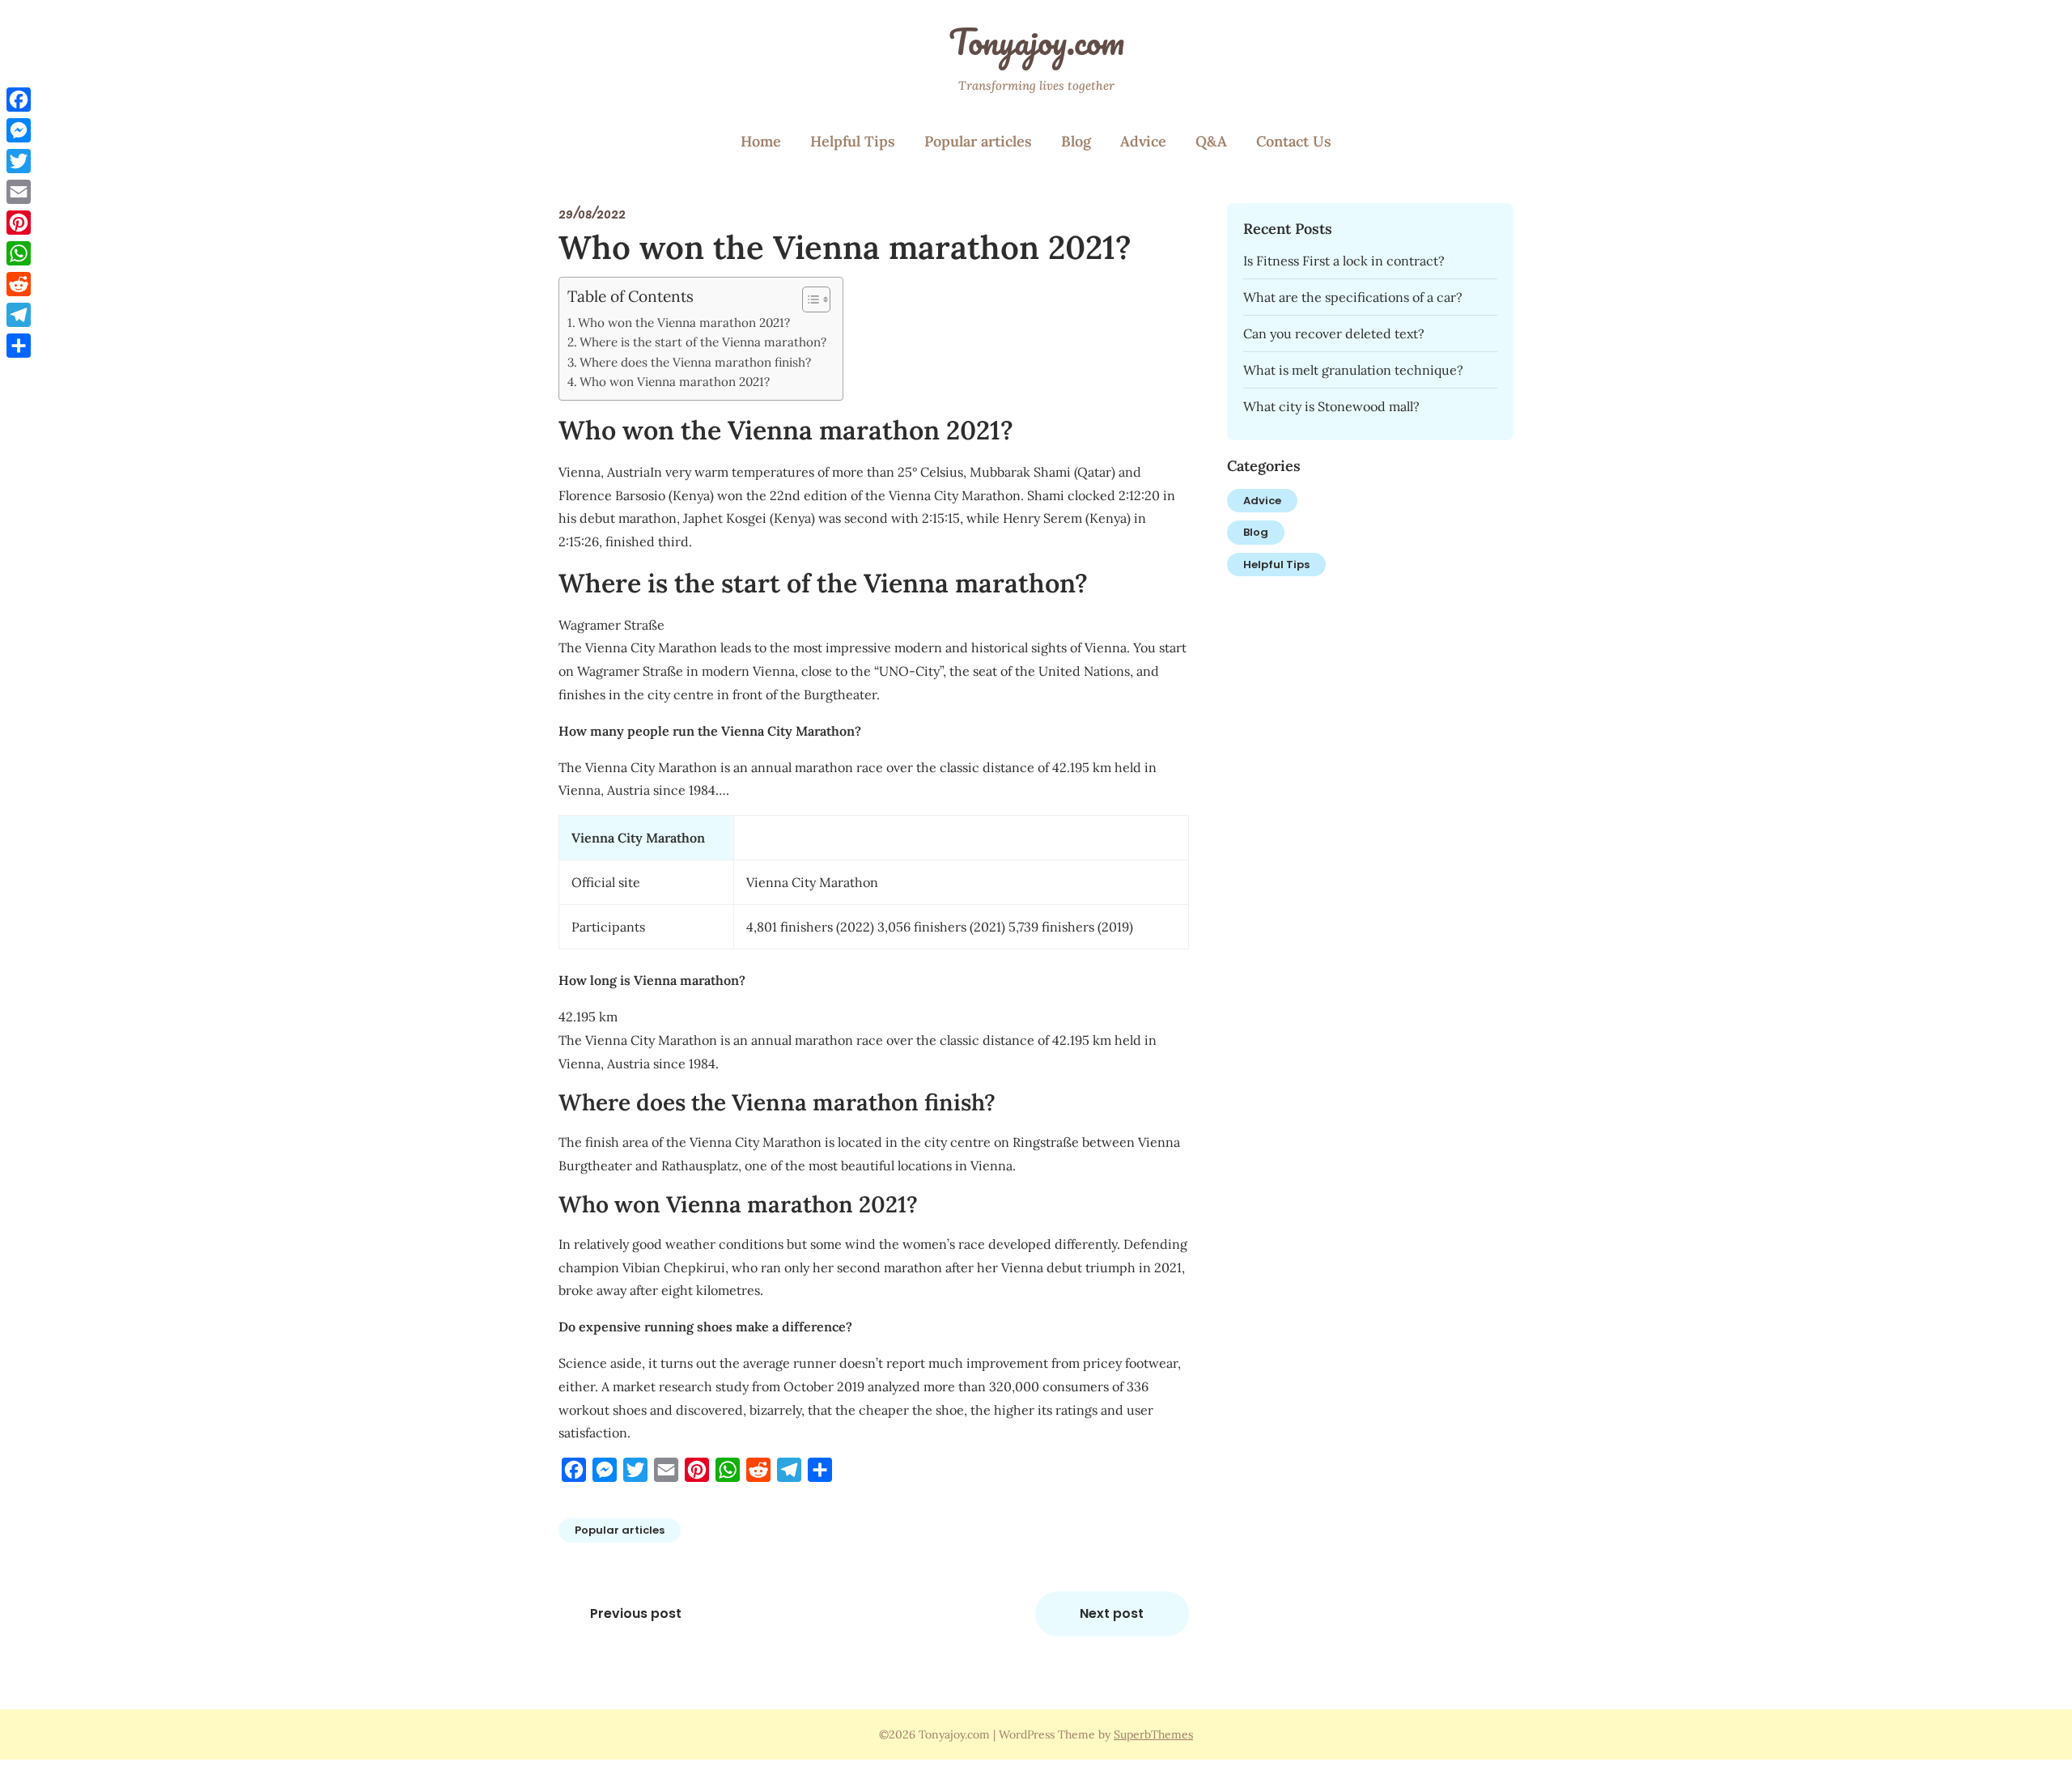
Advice (1143, 141)
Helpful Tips (853, 141)
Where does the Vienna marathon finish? (695, 362)
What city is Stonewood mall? (1331, 406)
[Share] (19, 346)
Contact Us (1294, 141)
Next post (1112, 1613)
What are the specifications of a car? (1353, 297)
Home (761, 141)
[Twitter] (19, 161)
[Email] (19, 192)
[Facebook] (19, 100)
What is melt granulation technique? (1353, 370)
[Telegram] (19, 315)
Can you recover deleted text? (1334, 333)
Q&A (1211, 141)
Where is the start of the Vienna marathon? (703, 342)
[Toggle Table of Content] (808, 299)
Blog (1076, 141)
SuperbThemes (1153, 1734)
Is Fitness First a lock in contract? (1344, 261)
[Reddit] (19, 284)
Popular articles (978, 141)
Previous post (636, 1613)
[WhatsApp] (19, 253)
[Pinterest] (19, 223)
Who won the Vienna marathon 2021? (684, 323)
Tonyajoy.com (1036, 41)
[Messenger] (19, 130)
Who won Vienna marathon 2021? (675, 382)
